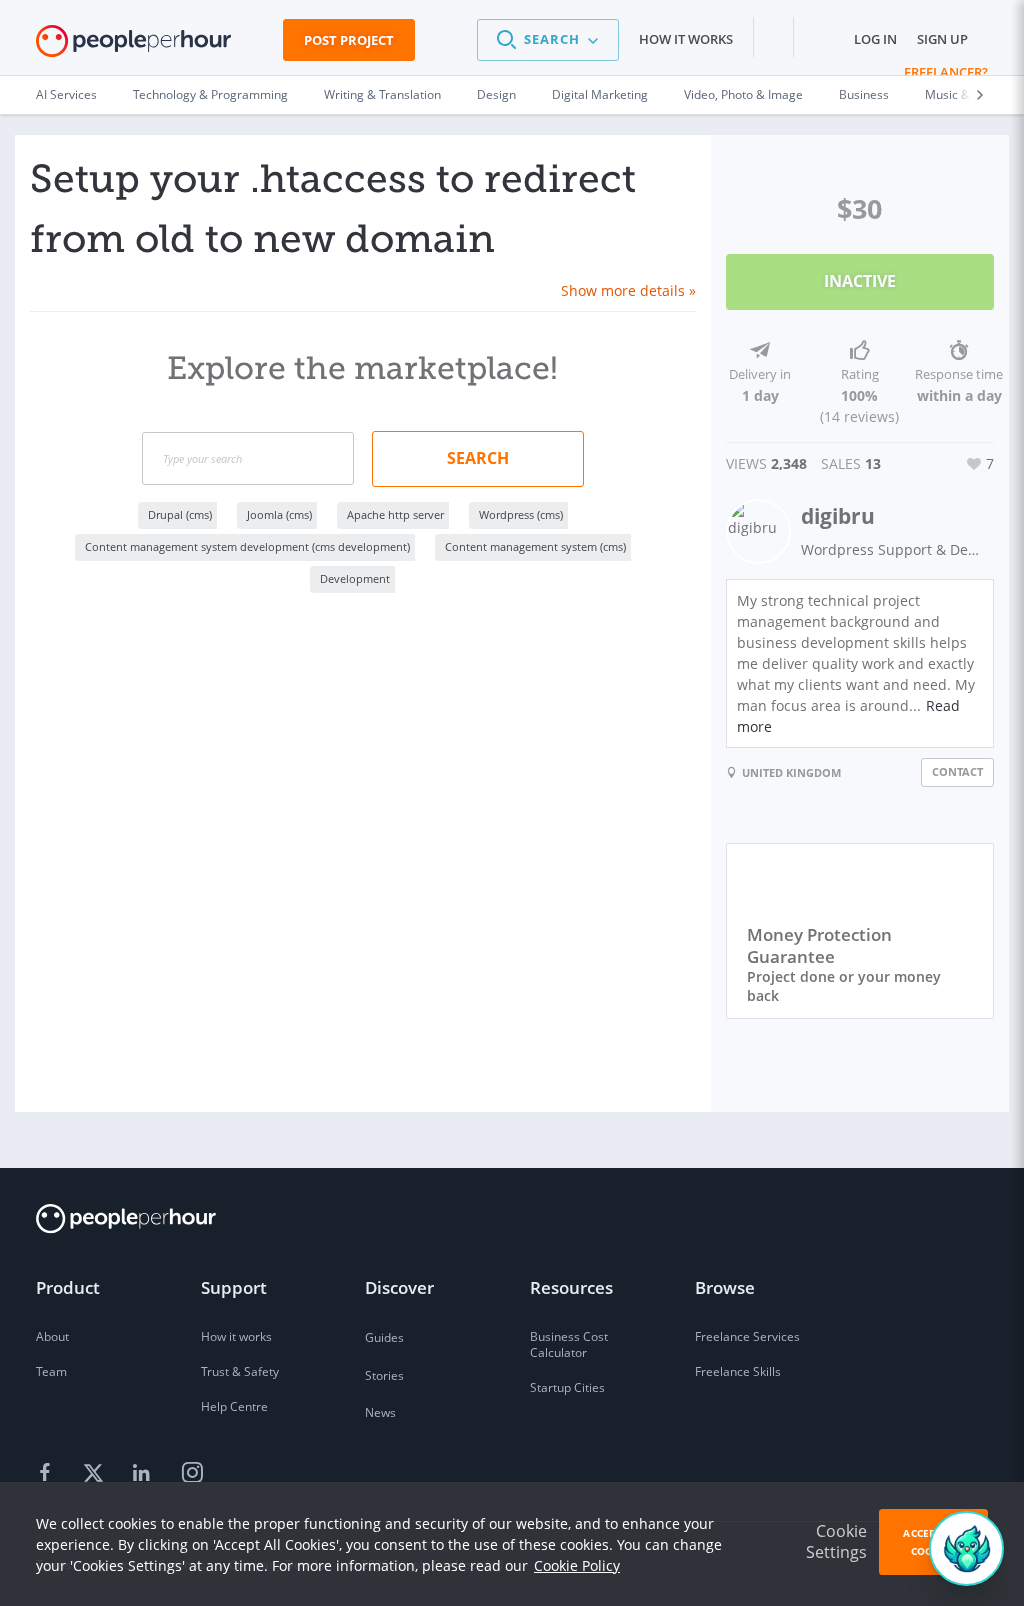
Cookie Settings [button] (836, 1541)
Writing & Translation (382, 94)
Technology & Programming (210, 94)
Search (478, 458)
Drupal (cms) (180, 514)
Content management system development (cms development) (247, 546)
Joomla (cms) (279, 514)
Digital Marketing (600, 94)
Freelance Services (747, 1336)
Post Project (349, 40)
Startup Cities (567, 1387)
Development (355, 578)
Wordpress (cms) (521, 514)
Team (51, 1371)
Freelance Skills (738, 1371)
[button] (548, 40)
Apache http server (395, 514)
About (52, 1336)
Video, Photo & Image (743, 94)
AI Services (66, 94)
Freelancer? (946, 72)
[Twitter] (96, 1473)
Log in (875, 39)
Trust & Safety (240, 1371)
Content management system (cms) (535, 546)
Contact (957, 771)
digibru (838, 516)
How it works (686, 39)
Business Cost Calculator (569, 1344)
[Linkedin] (144, 1473)
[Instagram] (192, 1473)
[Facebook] (48, 1473)
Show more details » (628, 290)
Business (864, 94)
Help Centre (234, 1406)
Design (496, 94)
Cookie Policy (577, 1565)
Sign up (942, 39)
